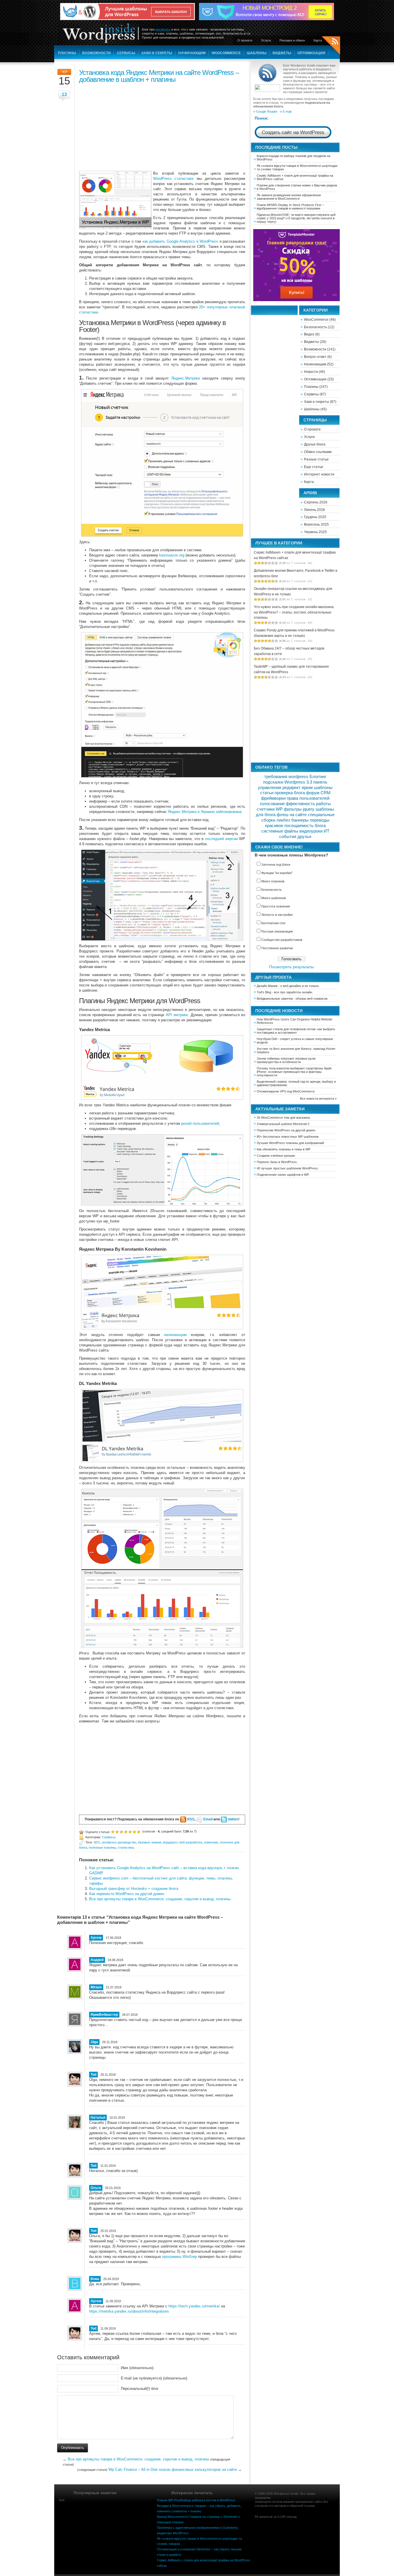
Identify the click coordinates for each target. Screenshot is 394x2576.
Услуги (266, 40)
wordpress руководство (119, 1842)
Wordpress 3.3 (298, 782)
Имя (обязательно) (137, 2368)
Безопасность (316, 327)
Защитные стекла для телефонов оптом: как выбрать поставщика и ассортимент (296, 1031)
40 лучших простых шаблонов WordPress (287, 1168)
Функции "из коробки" (277, 873)
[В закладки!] (139, 1831)
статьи (267, 793)
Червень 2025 (315, 532)
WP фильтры (289, 809)
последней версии (221, 839)
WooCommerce (226, 53)
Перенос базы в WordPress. (277, 1162)
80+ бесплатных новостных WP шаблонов (288, 1137)
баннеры (300, 820)
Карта (318, 40)
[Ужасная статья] (113, 1831)
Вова (95, 2279)
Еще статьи (314, 467)
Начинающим (192, 53)
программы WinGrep (180, 2257)
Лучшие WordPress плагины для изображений (290, 1143)
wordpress (163, 29)
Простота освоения (276, 906)
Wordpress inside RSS (331, 46)
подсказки (273, 782)
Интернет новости (319, 474)
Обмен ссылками (318, 452)
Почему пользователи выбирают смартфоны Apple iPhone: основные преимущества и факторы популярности (294, 1072)
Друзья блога (315, 444)
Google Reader (267, 112)
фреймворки (273, 798)
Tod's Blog (264, 992)
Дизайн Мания (267, 986)
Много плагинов (273, 881)
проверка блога (290, 793)
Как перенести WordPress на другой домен (127, 1894)
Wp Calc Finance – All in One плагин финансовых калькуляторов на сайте (173, 2470)
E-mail (287, 112)
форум (313, 793)
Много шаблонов (274, 898)
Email (208, 1819)
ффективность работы (308, 804)
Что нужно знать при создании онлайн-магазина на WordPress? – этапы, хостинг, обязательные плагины (294, 612)
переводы (320, 820)
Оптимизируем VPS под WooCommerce (286, 1091)
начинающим (175, 1335)
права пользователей (308, 798)
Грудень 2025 (315, 517)
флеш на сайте (292, 815)
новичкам (211, 1842)
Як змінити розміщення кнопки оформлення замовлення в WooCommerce (289, 197)
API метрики (177, 1015)
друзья (304, 837)
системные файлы (280, 831)
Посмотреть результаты (291, 967)
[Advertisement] (162, 126)
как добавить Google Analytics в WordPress (180, 241)
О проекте (245, 40)
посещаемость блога (305, 826)
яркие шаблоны (317, 788)
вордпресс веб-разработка (183, 1842)
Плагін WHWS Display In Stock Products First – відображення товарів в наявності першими (290, 207)
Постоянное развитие (277, 948)
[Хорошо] (130, 1831)
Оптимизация (311, 53)
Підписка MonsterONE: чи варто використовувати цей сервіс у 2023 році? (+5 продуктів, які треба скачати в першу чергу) (296, 218)
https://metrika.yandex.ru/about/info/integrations (129, 2311)
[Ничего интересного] (117, 1831)
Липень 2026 (315, 510)
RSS (191, 1819)
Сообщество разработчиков (282, 940)
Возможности (96, 53)
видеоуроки (311, 831)
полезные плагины (102, 1847)
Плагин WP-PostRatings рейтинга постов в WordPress (196, 2500)
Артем (96, 2301)
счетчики (266, 809)
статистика (126, 1847)
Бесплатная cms (273, 923)
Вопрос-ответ (315, 357)
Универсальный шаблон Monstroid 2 (283, 1124)
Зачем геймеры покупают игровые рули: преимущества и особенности (286, 1060)
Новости (311, 372)
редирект (291, 788)
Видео (309, 334)
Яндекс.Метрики (186, 378)
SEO (97, 1842)
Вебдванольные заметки (275, 999)
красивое (274, 826)
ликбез (283, 820)
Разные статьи (316, 459)
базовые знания (150, 1842)
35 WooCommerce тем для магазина (283, 1118)
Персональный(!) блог (140, 2389)
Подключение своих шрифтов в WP (283, 1175)
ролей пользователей (200, 1123)
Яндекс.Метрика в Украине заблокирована (205, 812)
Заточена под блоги (276, 865)
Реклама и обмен (292, 40)
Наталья (98, 2118)
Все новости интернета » (318, 1099)
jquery (309, 809)
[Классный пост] (134, 1831)
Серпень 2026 (316, 502)
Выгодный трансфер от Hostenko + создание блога (134, 1889)
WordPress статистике (173, 179)
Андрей (97, 1960)
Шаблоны (257, 53)
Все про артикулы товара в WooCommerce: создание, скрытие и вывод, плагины (160, 1899)
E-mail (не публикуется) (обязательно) (154, 2378)
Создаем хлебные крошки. (276, 1156)
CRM (325, 793)
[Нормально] (126, 1831)
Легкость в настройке (277, 915)
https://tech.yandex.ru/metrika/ (194, 2306)
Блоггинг (318, 777)
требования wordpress (286, 777)
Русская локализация (277, 931)
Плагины (67, 53)
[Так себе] (121, 1831)
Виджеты (282, 53)
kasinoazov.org (172, 555)
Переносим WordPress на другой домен (286, 1130)
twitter (233, 1819)
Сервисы (126, 53)
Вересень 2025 (316, 524)
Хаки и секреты (157, 53)
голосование (272, 804)
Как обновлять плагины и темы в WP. (284, 1149)
